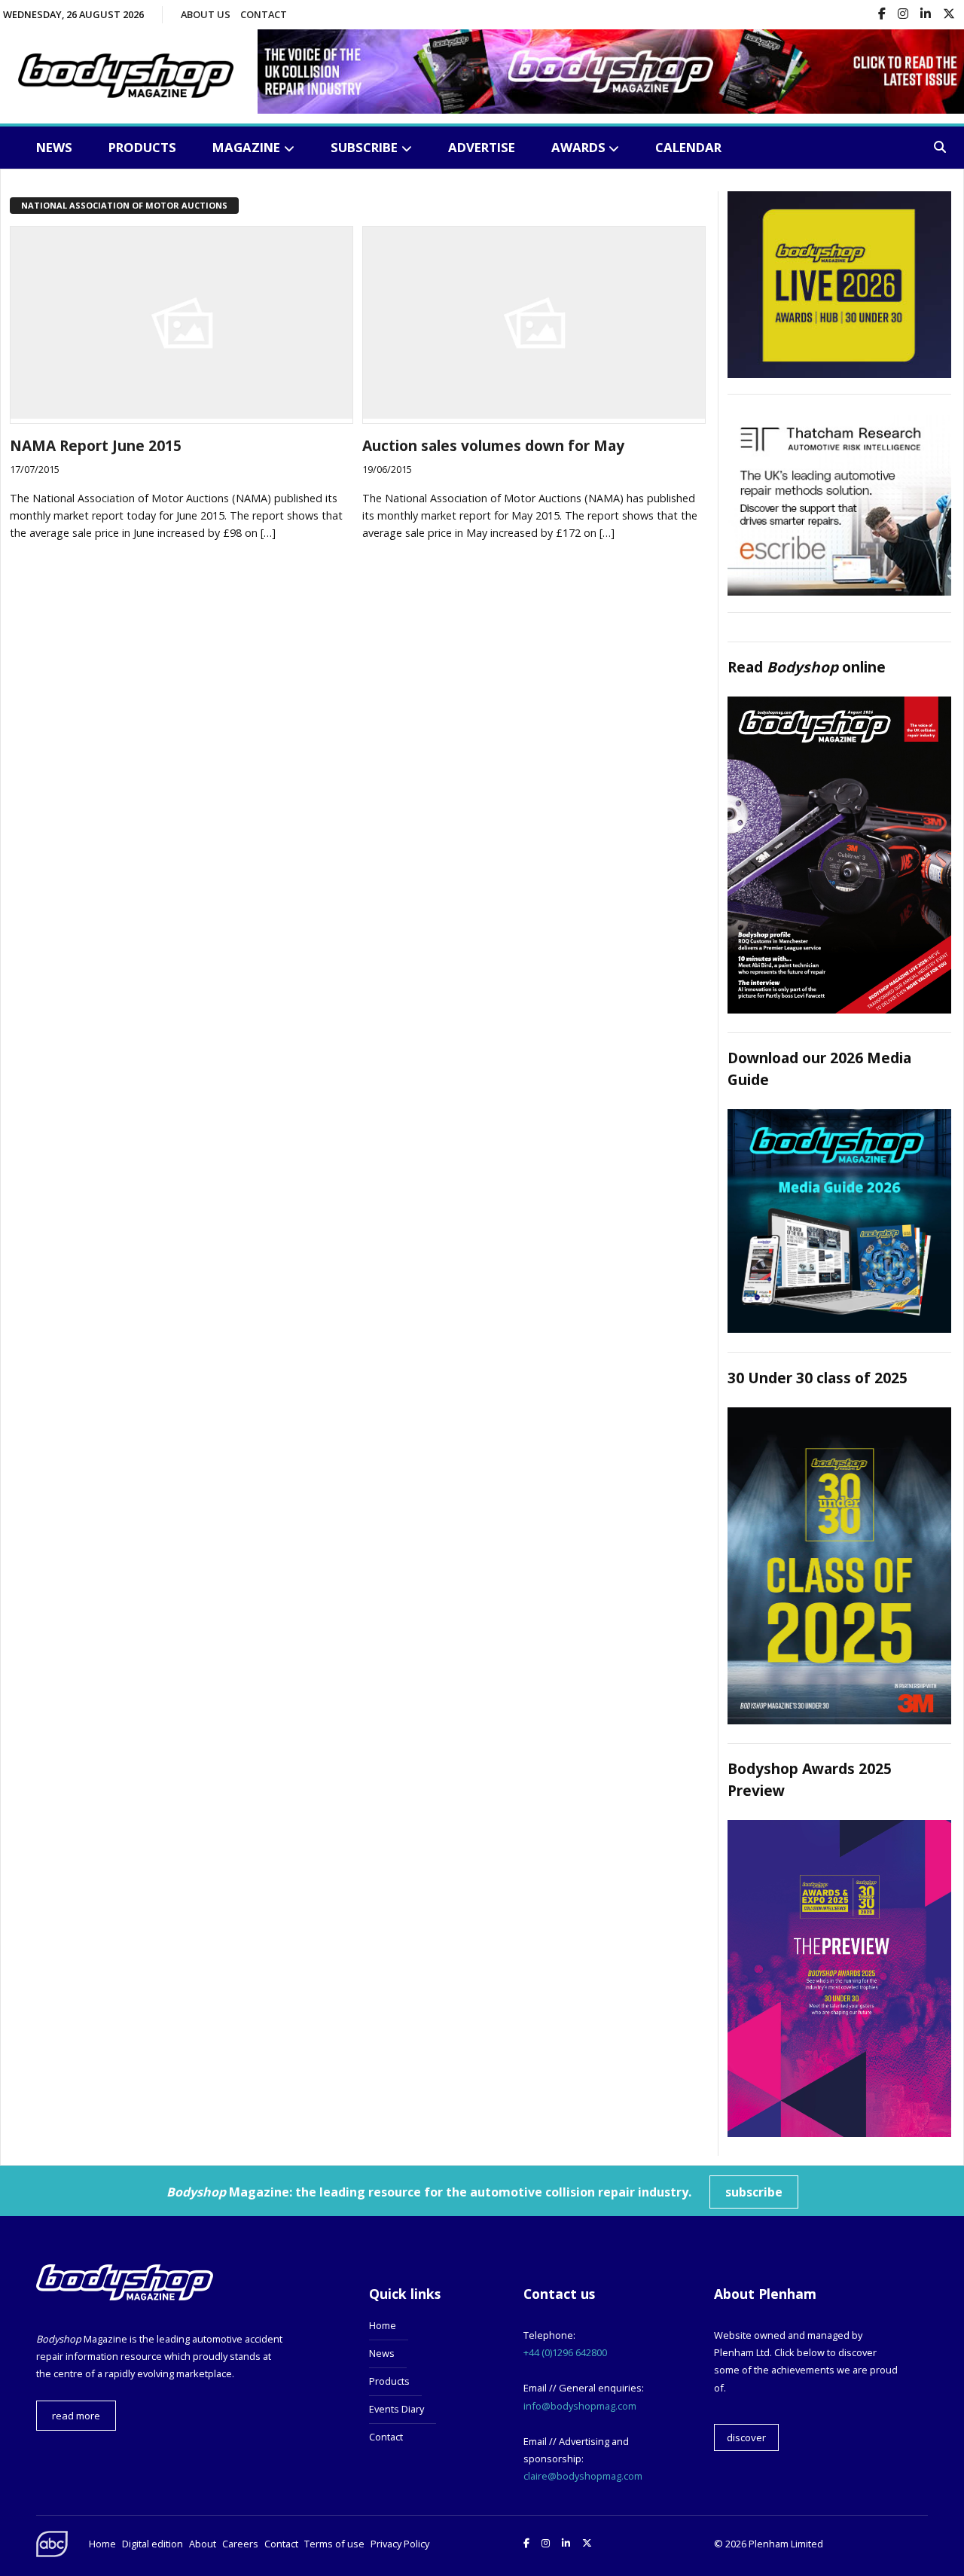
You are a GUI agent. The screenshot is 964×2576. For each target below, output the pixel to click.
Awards (578, 147)
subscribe (754, 2192)
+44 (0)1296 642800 (565, 2352)
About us (206, 14)
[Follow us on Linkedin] (926, 15)
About (203, 2544)
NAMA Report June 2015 (96, 445)
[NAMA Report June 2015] (182, 414)
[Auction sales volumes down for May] (534, 414)
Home (383, 2325)
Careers (240, 2544)
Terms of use (334, 2544)
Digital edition (153, 2544)
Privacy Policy (400, 2544)
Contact (264, 14)
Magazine (246, 147)
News (54, 147)
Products (142, 147)
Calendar (688, 147)
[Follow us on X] (949, 15)
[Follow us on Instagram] (903, 15)
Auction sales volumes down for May (493, 445)
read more (76, 2416)
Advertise (482, 147)
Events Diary (397, 2409)
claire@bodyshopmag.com (583, 2476)
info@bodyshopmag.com (580, 2406)
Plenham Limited (786, 2544)
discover (746, 2437)
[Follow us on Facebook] (882, 15)
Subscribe (364, 147)
